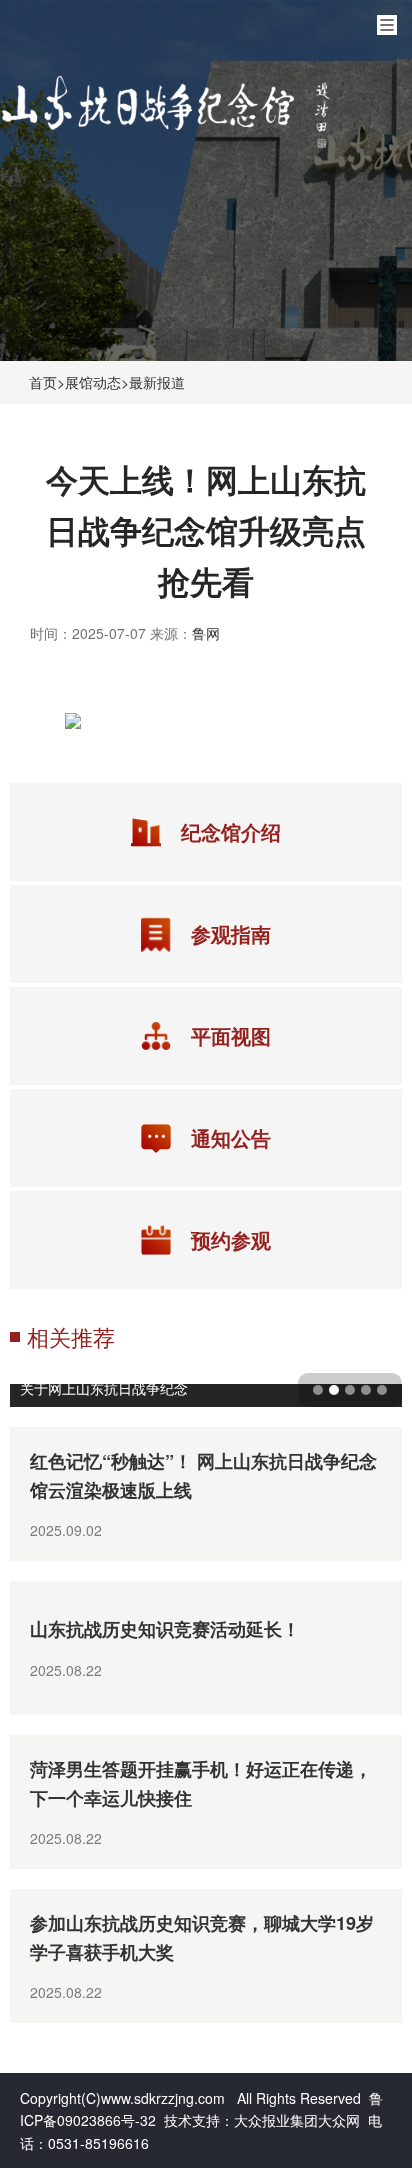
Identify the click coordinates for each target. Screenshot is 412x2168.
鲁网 (206, 633)
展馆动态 (93, 382)
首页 (43, 382)
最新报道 (157, 382)
